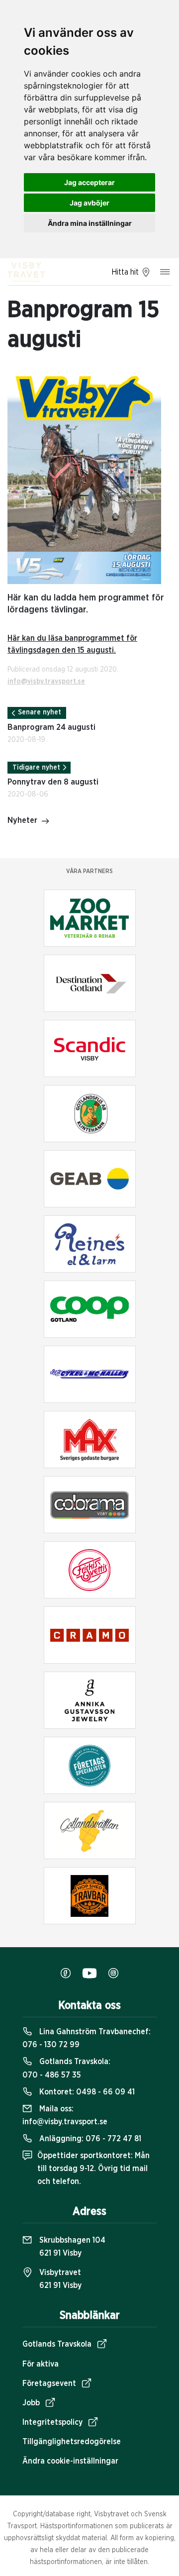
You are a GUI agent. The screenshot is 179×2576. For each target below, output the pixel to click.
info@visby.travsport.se (46, 682)
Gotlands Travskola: (66, 2068)
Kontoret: (86, 2092)
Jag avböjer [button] (89, 203)
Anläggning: (89, 2139)
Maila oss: (65, 2115)
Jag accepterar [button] (89, 182)
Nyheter (22, 820)
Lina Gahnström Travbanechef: (87, 2038)
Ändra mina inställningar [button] (90, 223)
